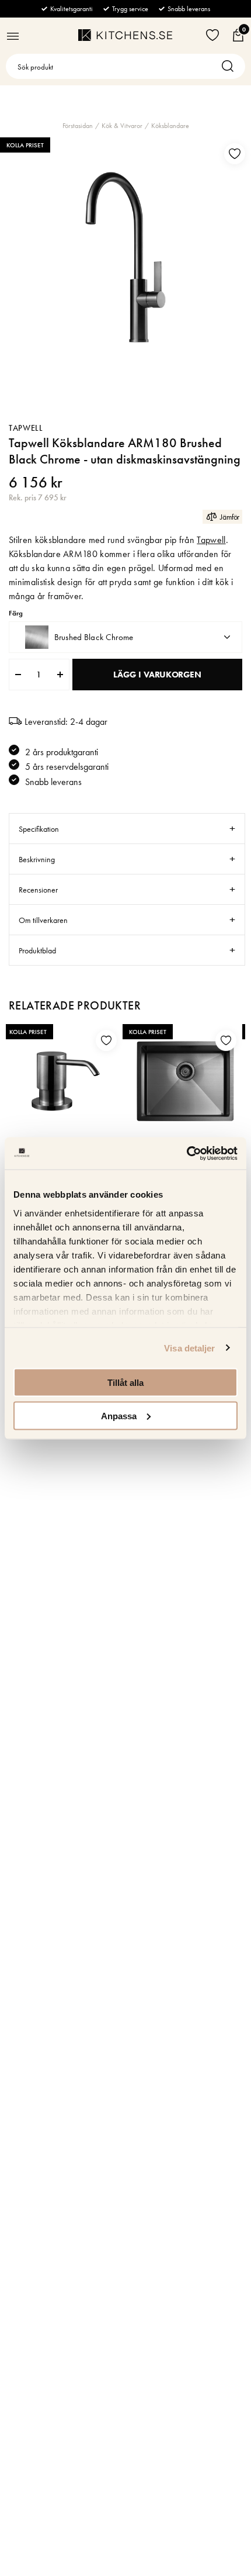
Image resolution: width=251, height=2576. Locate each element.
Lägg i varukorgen (157, 675)
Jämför (230, 517)
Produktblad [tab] (37, 950)
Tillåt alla (125, 1383)
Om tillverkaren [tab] (43, 920)
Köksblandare (170, 126)
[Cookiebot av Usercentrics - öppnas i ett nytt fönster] (186, 1153)
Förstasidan (78, 126)
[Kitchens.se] (125, 35)
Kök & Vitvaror (122, 126)
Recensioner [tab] (38, 890)
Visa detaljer (189, 1348)
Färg (16, 613)
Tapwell (26, 428)
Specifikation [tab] (39, 829)
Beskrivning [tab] (37, 859)
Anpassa (119, 1415)
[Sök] (231, 66)
